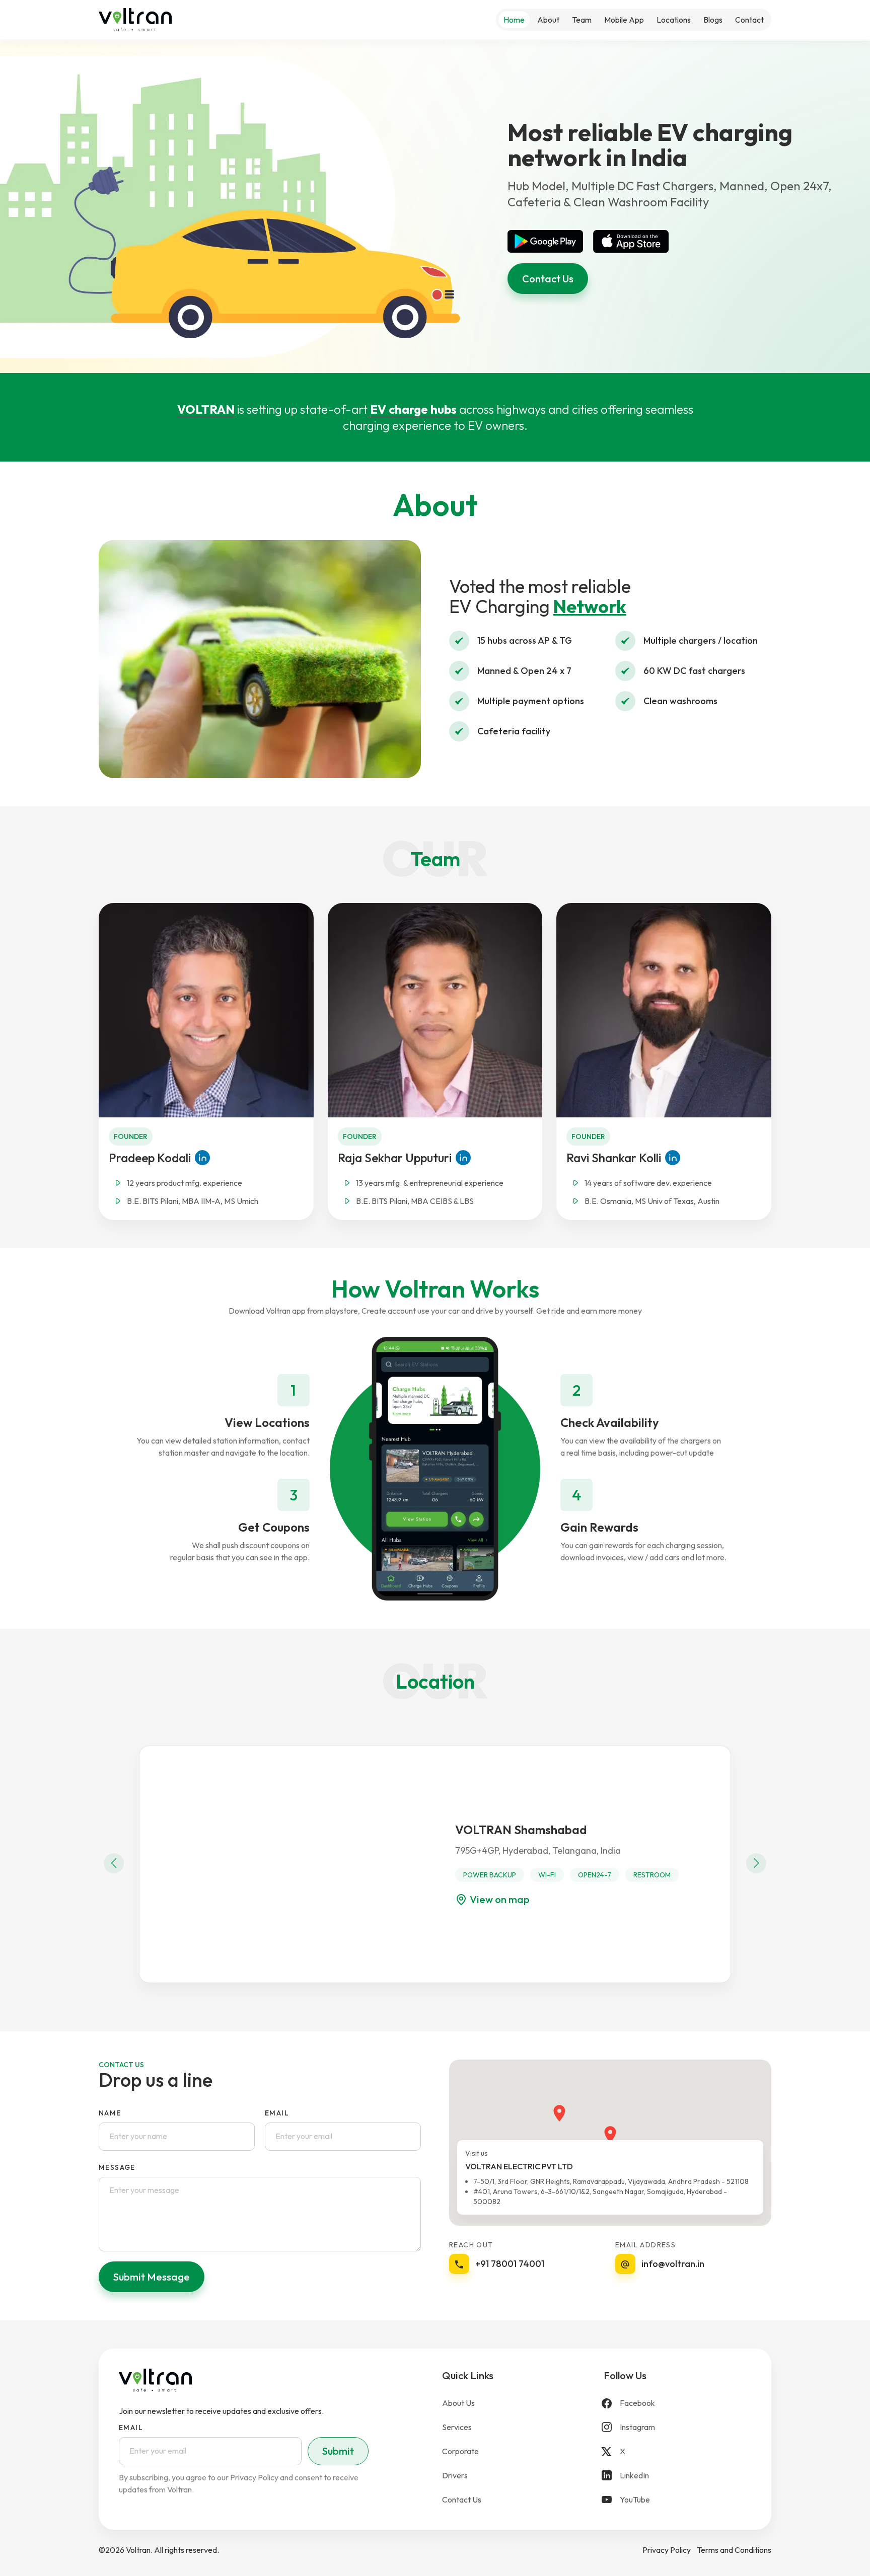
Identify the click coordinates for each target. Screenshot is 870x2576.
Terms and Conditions (734, 2550)
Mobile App (624, 20)
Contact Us (548, 279)
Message (117, 2167)
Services (457, 2427)
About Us (458, 2403)
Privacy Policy (667, 2550)
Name (110, 2113)
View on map (500, 1899)
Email (277, 2113)
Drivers (455, 2475)
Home (514, 20)
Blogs (713, 20)
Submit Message (152, 2277)
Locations (674, 20)
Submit (338, 2451)
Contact (749, 20)
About (548, 20)
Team (582, 20)
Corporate (460, 2451)
